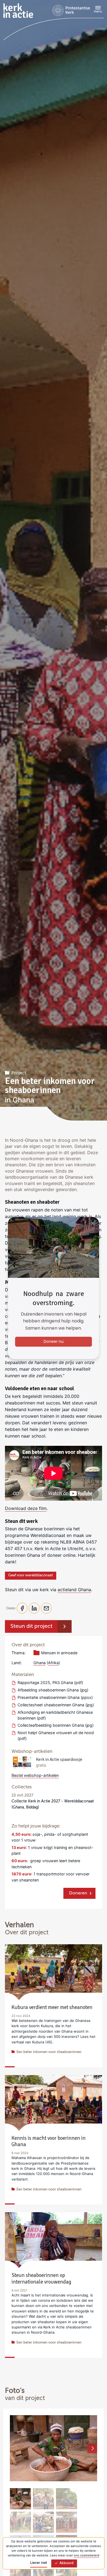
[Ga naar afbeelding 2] (43, 2499)
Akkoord (67, 2563)
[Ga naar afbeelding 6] (67, 2522)
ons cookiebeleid (87, 2555)
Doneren (78, 1893)
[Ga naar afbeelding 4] (20, 2522)
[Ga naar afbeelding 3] (67, 2499)
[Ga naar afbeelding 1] (20, 2499)
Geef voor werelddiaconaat (31, 1575)
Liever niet (39, 2563)
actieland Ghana (74, 1590)
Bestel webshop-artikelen (35, 1775)
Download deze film (26, 1508)
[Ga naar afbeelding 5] (43, 2522)
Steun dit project (31, 1626)
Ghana (40, 1663)
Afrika (53, 1663)
